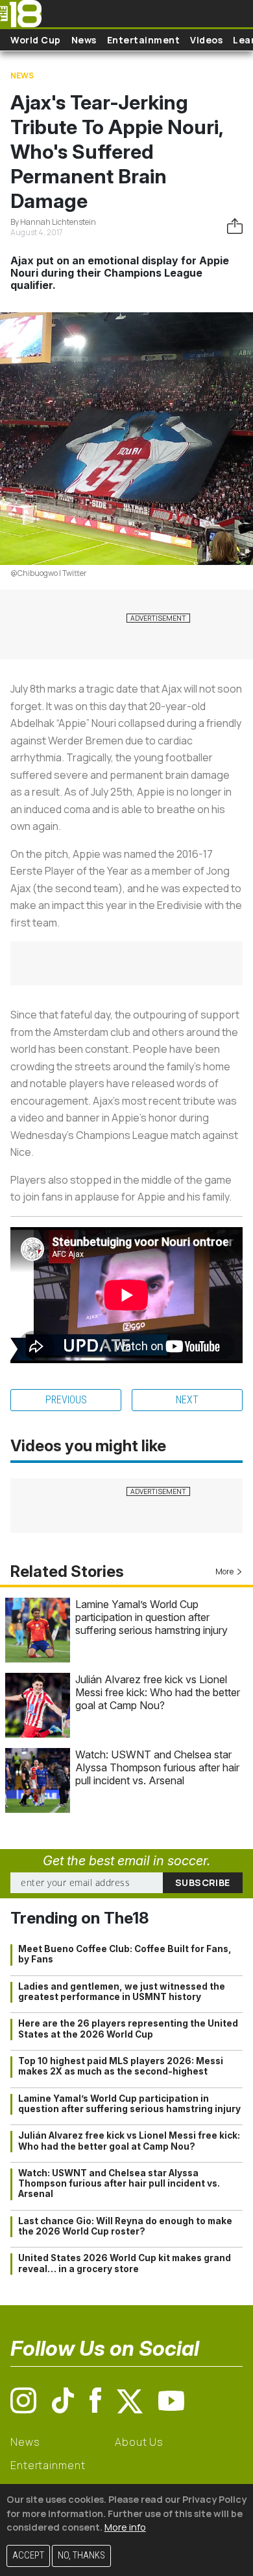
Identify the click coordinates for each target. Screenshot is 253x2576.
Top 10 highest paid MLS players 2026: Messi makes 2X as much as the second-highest (121, 2066)
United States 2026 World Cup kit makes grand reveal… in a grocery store (125, 2263)
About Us (139, 2442)
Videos (206, 40)
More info (125, 2527)
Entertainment (144, 40)
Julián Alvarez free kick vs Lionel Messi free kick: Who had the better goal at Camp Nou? (158, 1692)
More (224, 1571)
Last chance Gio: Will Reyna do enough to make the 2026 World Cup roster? (125, 2226)
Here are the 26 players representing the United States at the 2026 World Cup (128, 2029)
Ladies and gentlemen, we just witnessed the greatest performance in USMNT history (122, 1992)
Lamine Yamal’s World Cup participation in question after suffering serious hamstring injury (151, 1617)
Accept (28, 2556)
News (84, 40)
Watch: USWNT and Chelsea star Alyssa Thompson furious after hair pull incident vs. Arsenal (157, 1767)
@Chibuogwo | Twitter (49, 573)
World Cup (36, 40)
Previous (66, 1400)
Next (187, 1400)
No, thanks (81, 2556)
